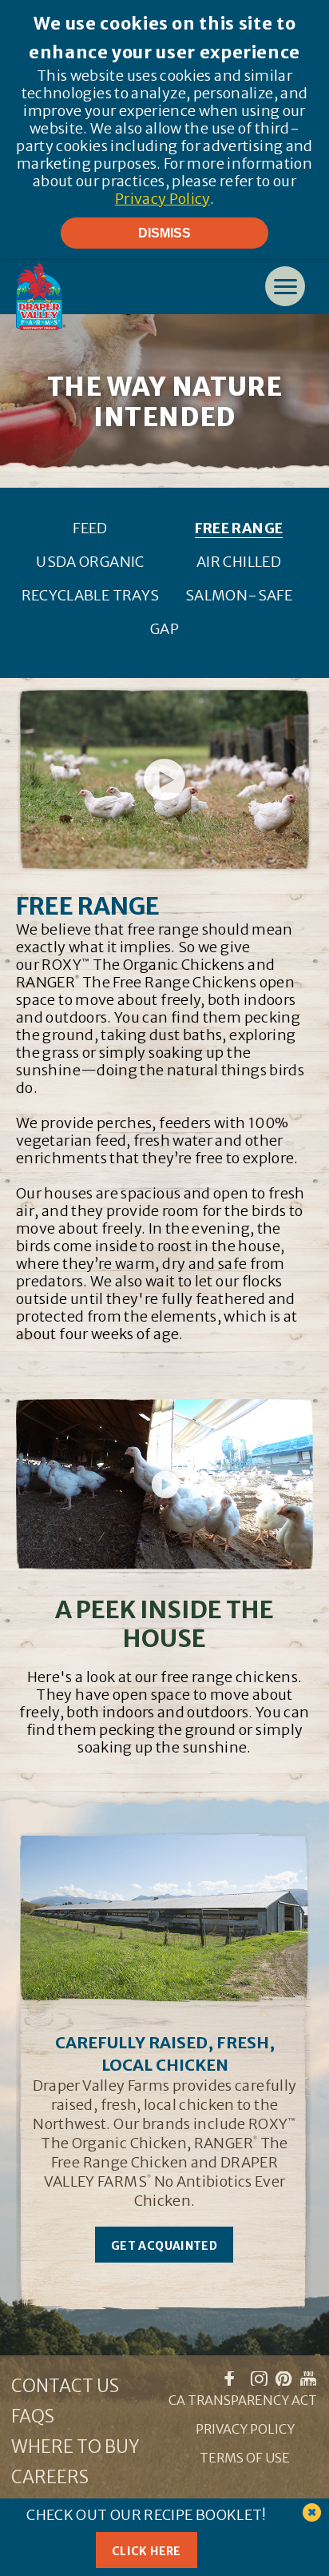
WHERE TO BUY (75, 2446)
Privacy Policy (163, 199)
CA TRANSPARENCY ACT (243, 2400)
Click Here (147, 2551)
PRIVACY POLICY (245, 2429)
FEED (90, 528)
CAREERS (50, 2477)
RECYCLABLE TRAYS (91, 595)
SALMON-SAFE (239, 595)
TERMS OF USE (245, 2458)
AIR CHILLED (239, 562)
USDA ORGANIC (90, 562)
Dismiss (164, 233)
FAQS (33, 2416)
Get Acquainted (164, 2246)
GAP (164, 629)
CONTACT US (65, 2386)
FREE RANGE (239, 528)
